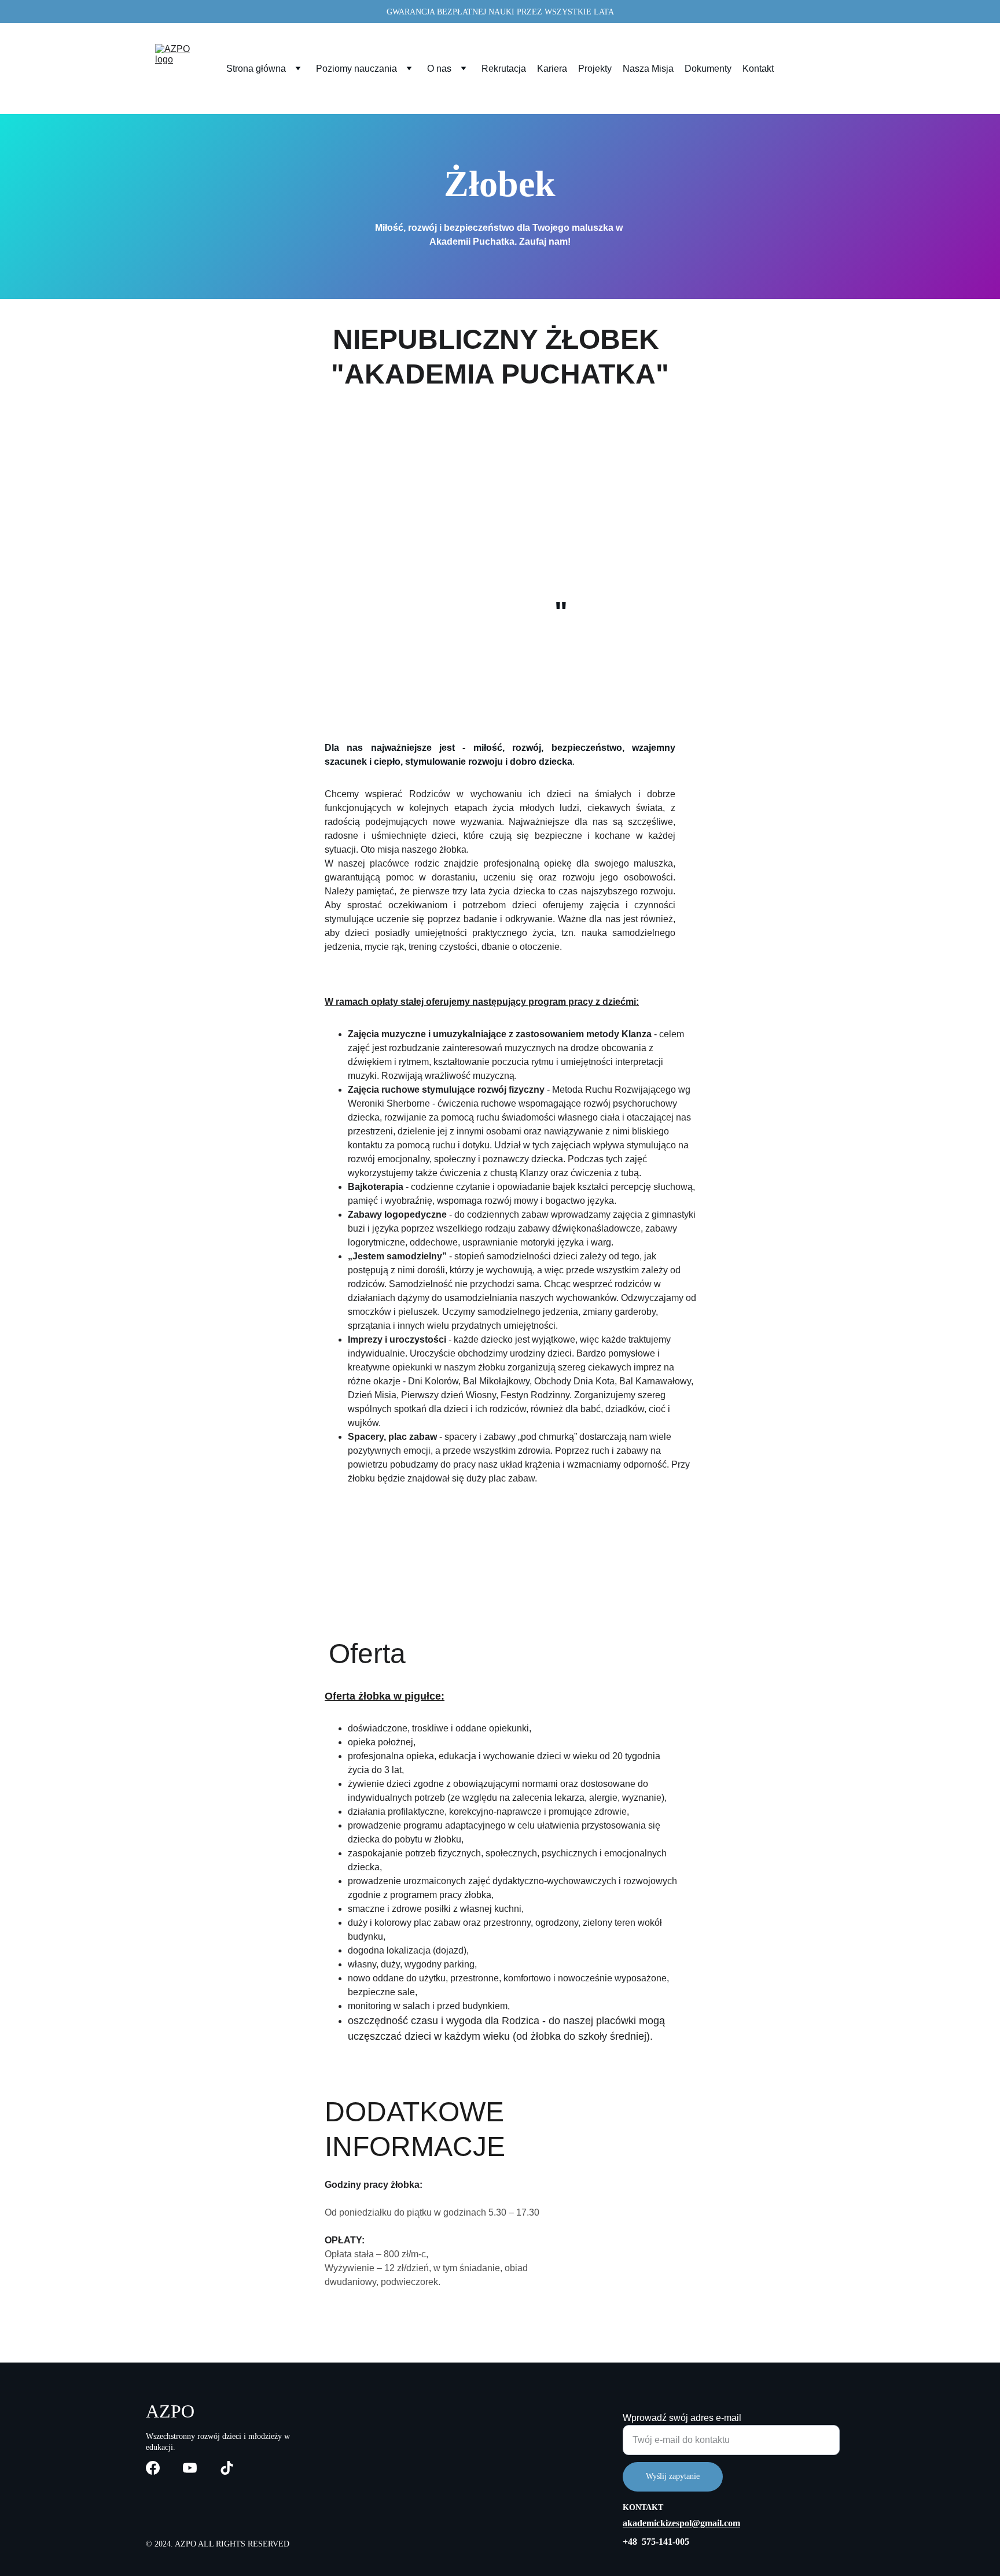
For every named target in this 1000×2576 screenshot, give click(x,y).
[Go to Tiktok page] (227, 2468)
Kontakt (758, 69)
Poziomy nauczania (356, 69)
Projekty (595, 69)
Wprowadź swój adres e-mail (682, 2418)
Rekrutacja (504, 69)
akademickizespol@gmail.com (681, 2523)
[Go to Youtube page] (190, 2468)
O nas (439, 69)
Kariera (552, 69)
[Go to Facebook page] (153, 2468)
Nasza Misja (648, 69)
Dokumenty (708, 69)
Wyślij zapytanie (673, 2476)
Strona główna (256, 69)
